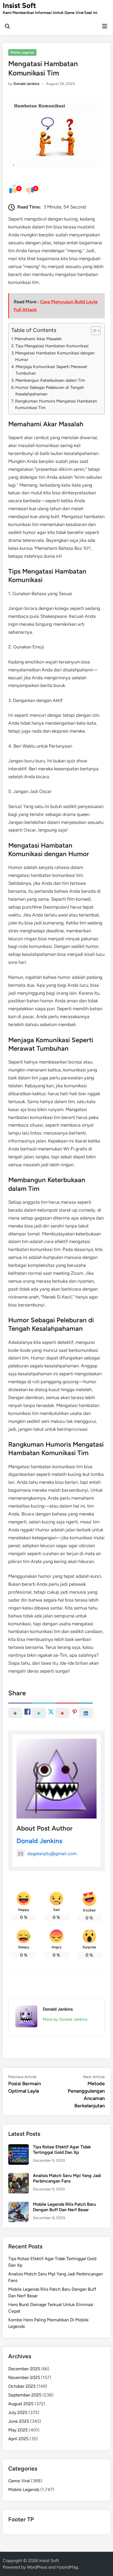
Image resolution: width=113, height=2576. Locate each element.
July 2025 (18, 2412)
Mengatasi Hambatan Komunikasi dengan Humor (55, 356)
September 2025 (25, 2395)
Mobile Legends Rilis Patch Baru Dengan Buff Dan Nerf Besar (64, 2207)
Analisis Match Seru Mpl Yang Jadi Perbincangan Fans (67, 2178)
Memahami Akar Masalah (38, 339)
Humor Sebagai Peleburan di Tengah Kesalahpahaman (50, 391)
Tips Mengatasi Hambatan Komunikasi (52, 346)
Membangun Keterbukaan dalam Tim (50, 380)
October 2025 (22, 2386)
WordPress (37, 2567)
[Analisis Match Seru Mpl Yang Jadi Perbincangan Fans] (19, 2176)
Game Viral (19, 2481)
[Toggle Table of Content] (93, 331)
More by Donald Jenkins (65, 2019)
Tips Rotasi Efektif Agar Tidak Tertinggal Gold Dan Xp (62, 2150)
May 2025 (18, 2430)
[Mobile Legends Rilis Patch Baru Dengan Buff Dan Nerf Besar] (19, 2205)
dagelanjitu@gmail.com (52, 1854)
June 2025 (19, 2421)
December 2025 (24, 2369)
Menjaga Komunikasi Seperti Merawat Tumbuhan (51, 370)
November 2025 (24, 2377)
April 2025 (18, 2439)
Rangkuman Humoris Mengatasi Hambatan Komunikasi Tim (56, 404)
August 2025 (21, 2404)
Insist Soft (19, 5)
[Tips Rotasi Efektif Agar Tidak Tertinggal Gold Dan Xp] (19, 2147)
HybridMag (67, 2567)
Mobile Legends (22, 52)
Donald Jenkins (26, 84)
